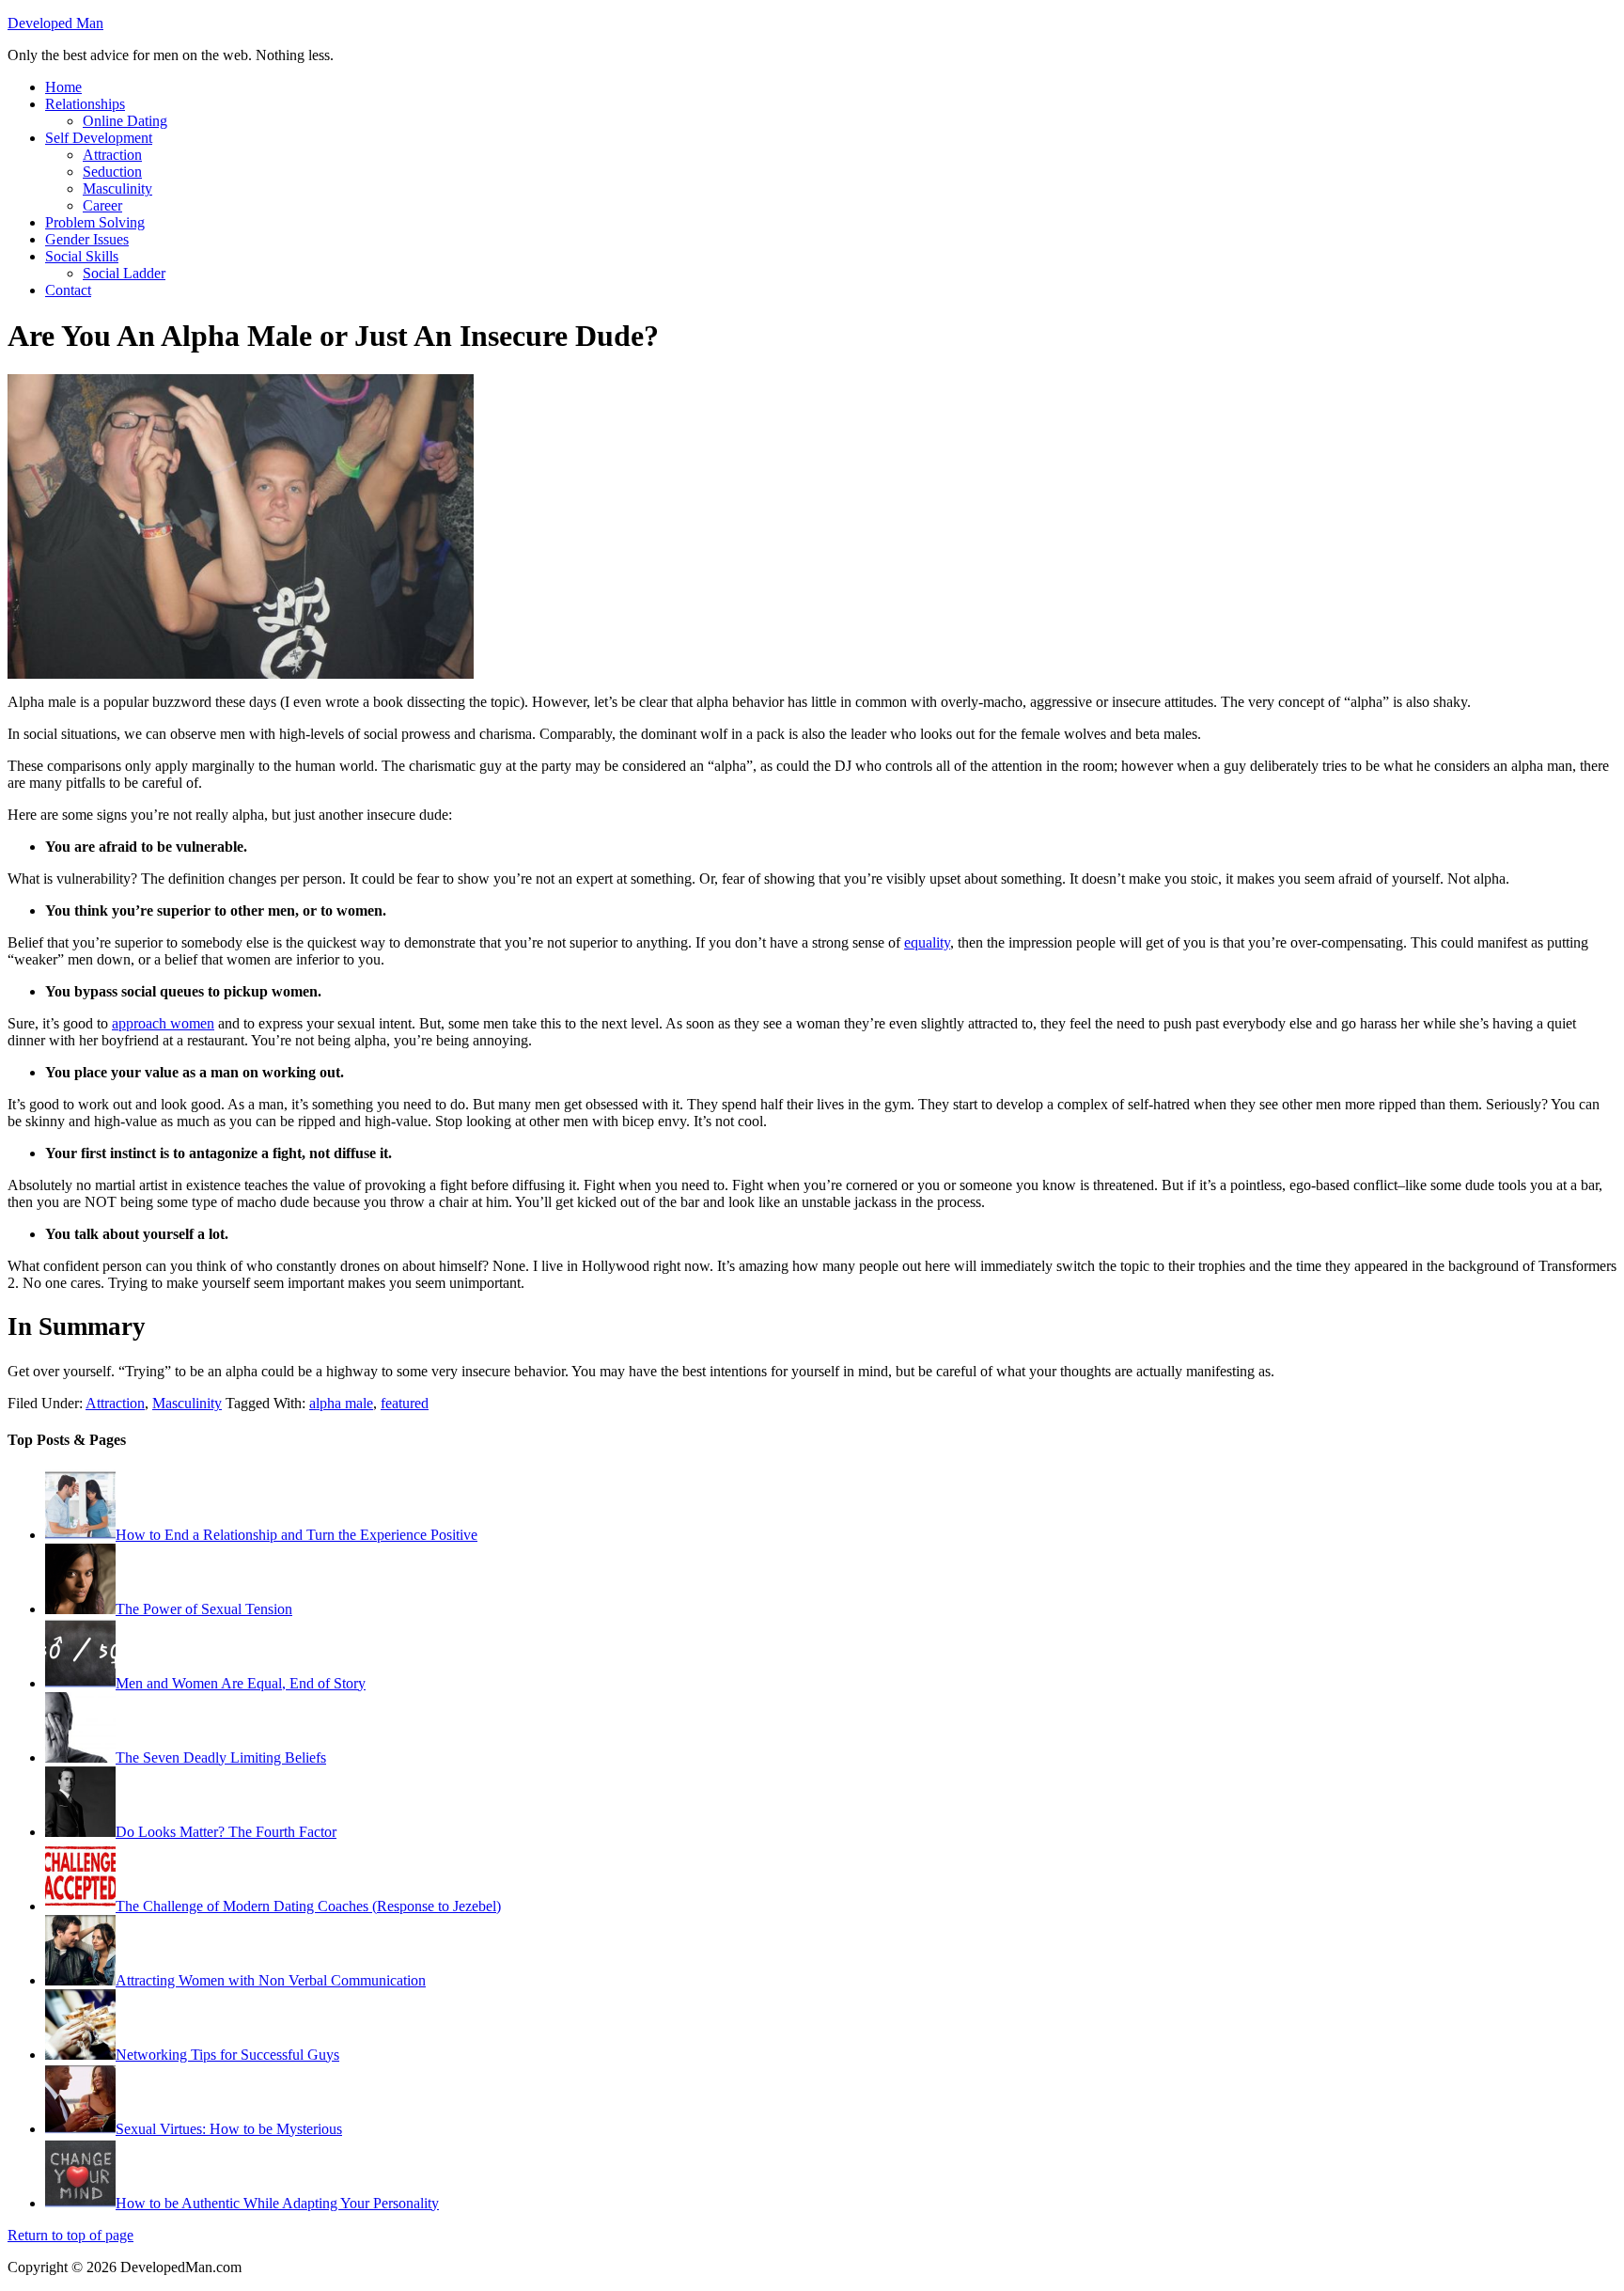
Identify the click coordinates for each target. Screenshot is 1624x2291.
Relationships (85, 104)
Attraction (112, 155)
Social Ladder (124, 273)
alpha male (341, 1403)
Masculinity (117, 188)
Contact (68, 290)
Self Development (99, 138)
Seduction (112, 172)
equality (927, 942)
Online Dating (125, 121)
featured (405, 1403)
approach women (163, 1023)
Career (102, 205)
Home (63, 87)
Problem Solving (95, 222)
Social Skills (82, 256)
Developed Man (55, 23)
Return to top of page (70, 2235)
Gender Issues (87, 239)
